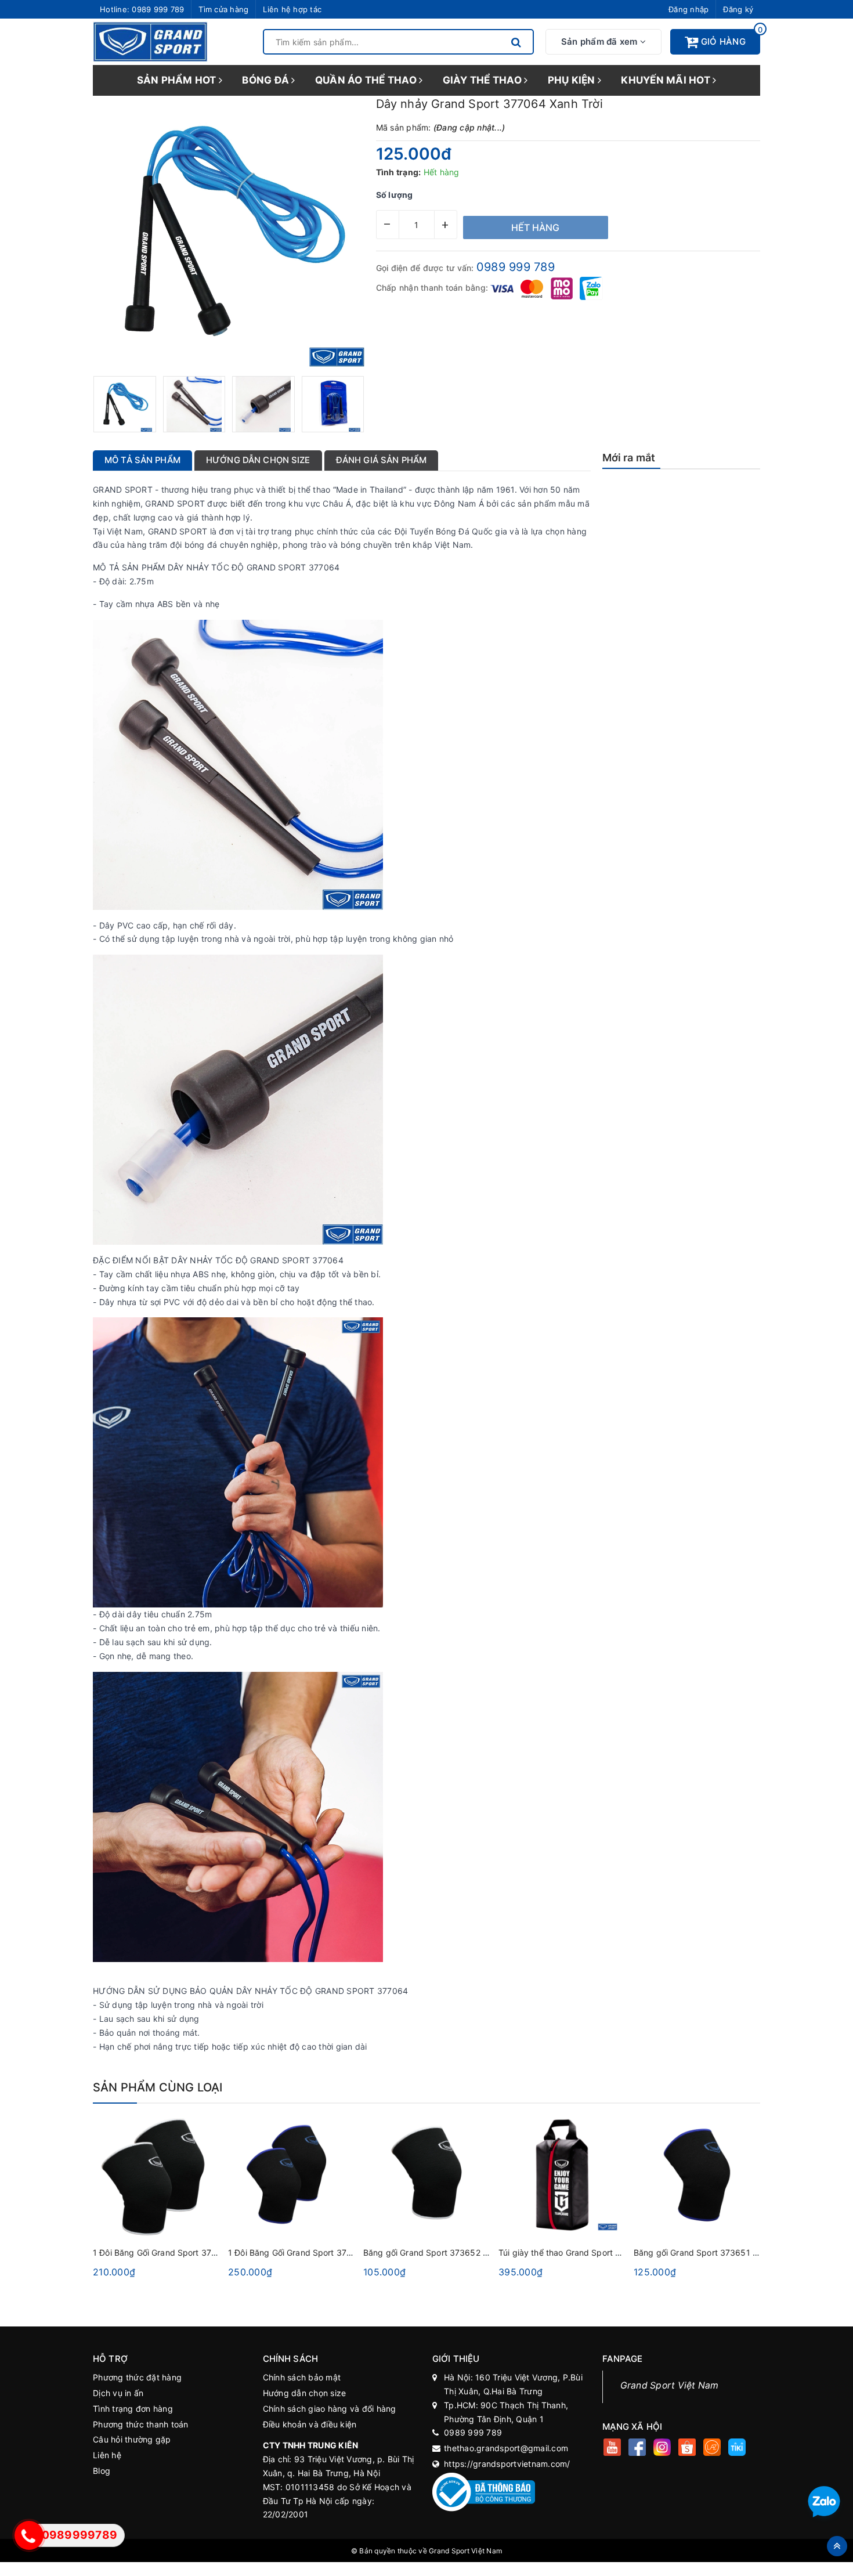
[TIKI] (737, 2449)
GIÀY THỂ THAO (484, 80)
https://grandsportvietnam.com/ (507, 2464)
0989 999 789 (158, 9)
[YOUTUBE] (612, 2449)
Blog (102, 2471)
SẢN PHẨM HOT (178, 80)
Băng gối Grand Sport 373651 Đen (701, 2252)
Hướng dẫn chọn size (305, 2393)
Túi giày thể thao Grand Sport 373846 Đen (581, 2252)
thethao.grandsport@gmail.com (506, 2448)
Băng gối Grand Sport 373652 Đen (431, 2252)
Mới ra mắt (629, 458)
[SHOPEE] (687, 2449)
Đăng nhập (688, 9)
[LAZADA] (712, 2449)
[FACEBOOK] (637, 2449)
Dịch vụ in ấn (118, 2393)
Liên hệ (107, 2455)
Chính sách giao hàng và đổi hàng (330, 2409)
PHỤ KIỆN (573, 80)
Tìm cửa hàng (223, 9)
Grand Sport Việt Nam (670, 2385)
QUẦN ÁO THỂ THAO (367, 80)
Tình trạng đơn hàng (133, 2409)
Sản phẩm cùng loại (158, 2087)
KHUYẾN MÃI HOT (667, 80)
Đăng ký (738, 9)
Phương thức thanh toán (141, 2424)
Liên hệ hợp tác (292, 9)
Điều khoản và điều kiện (310, 2424)
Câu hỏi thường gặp (132, 2439)
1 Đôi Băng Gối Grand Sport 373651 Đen (306, 2252)
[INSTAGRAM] (662, 2449)
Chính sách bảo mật (302, 2377)
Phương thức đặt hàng (137, 2377)
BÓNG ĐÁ (267, 80)
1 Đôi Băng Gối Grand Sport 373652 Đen (171, 2252)
